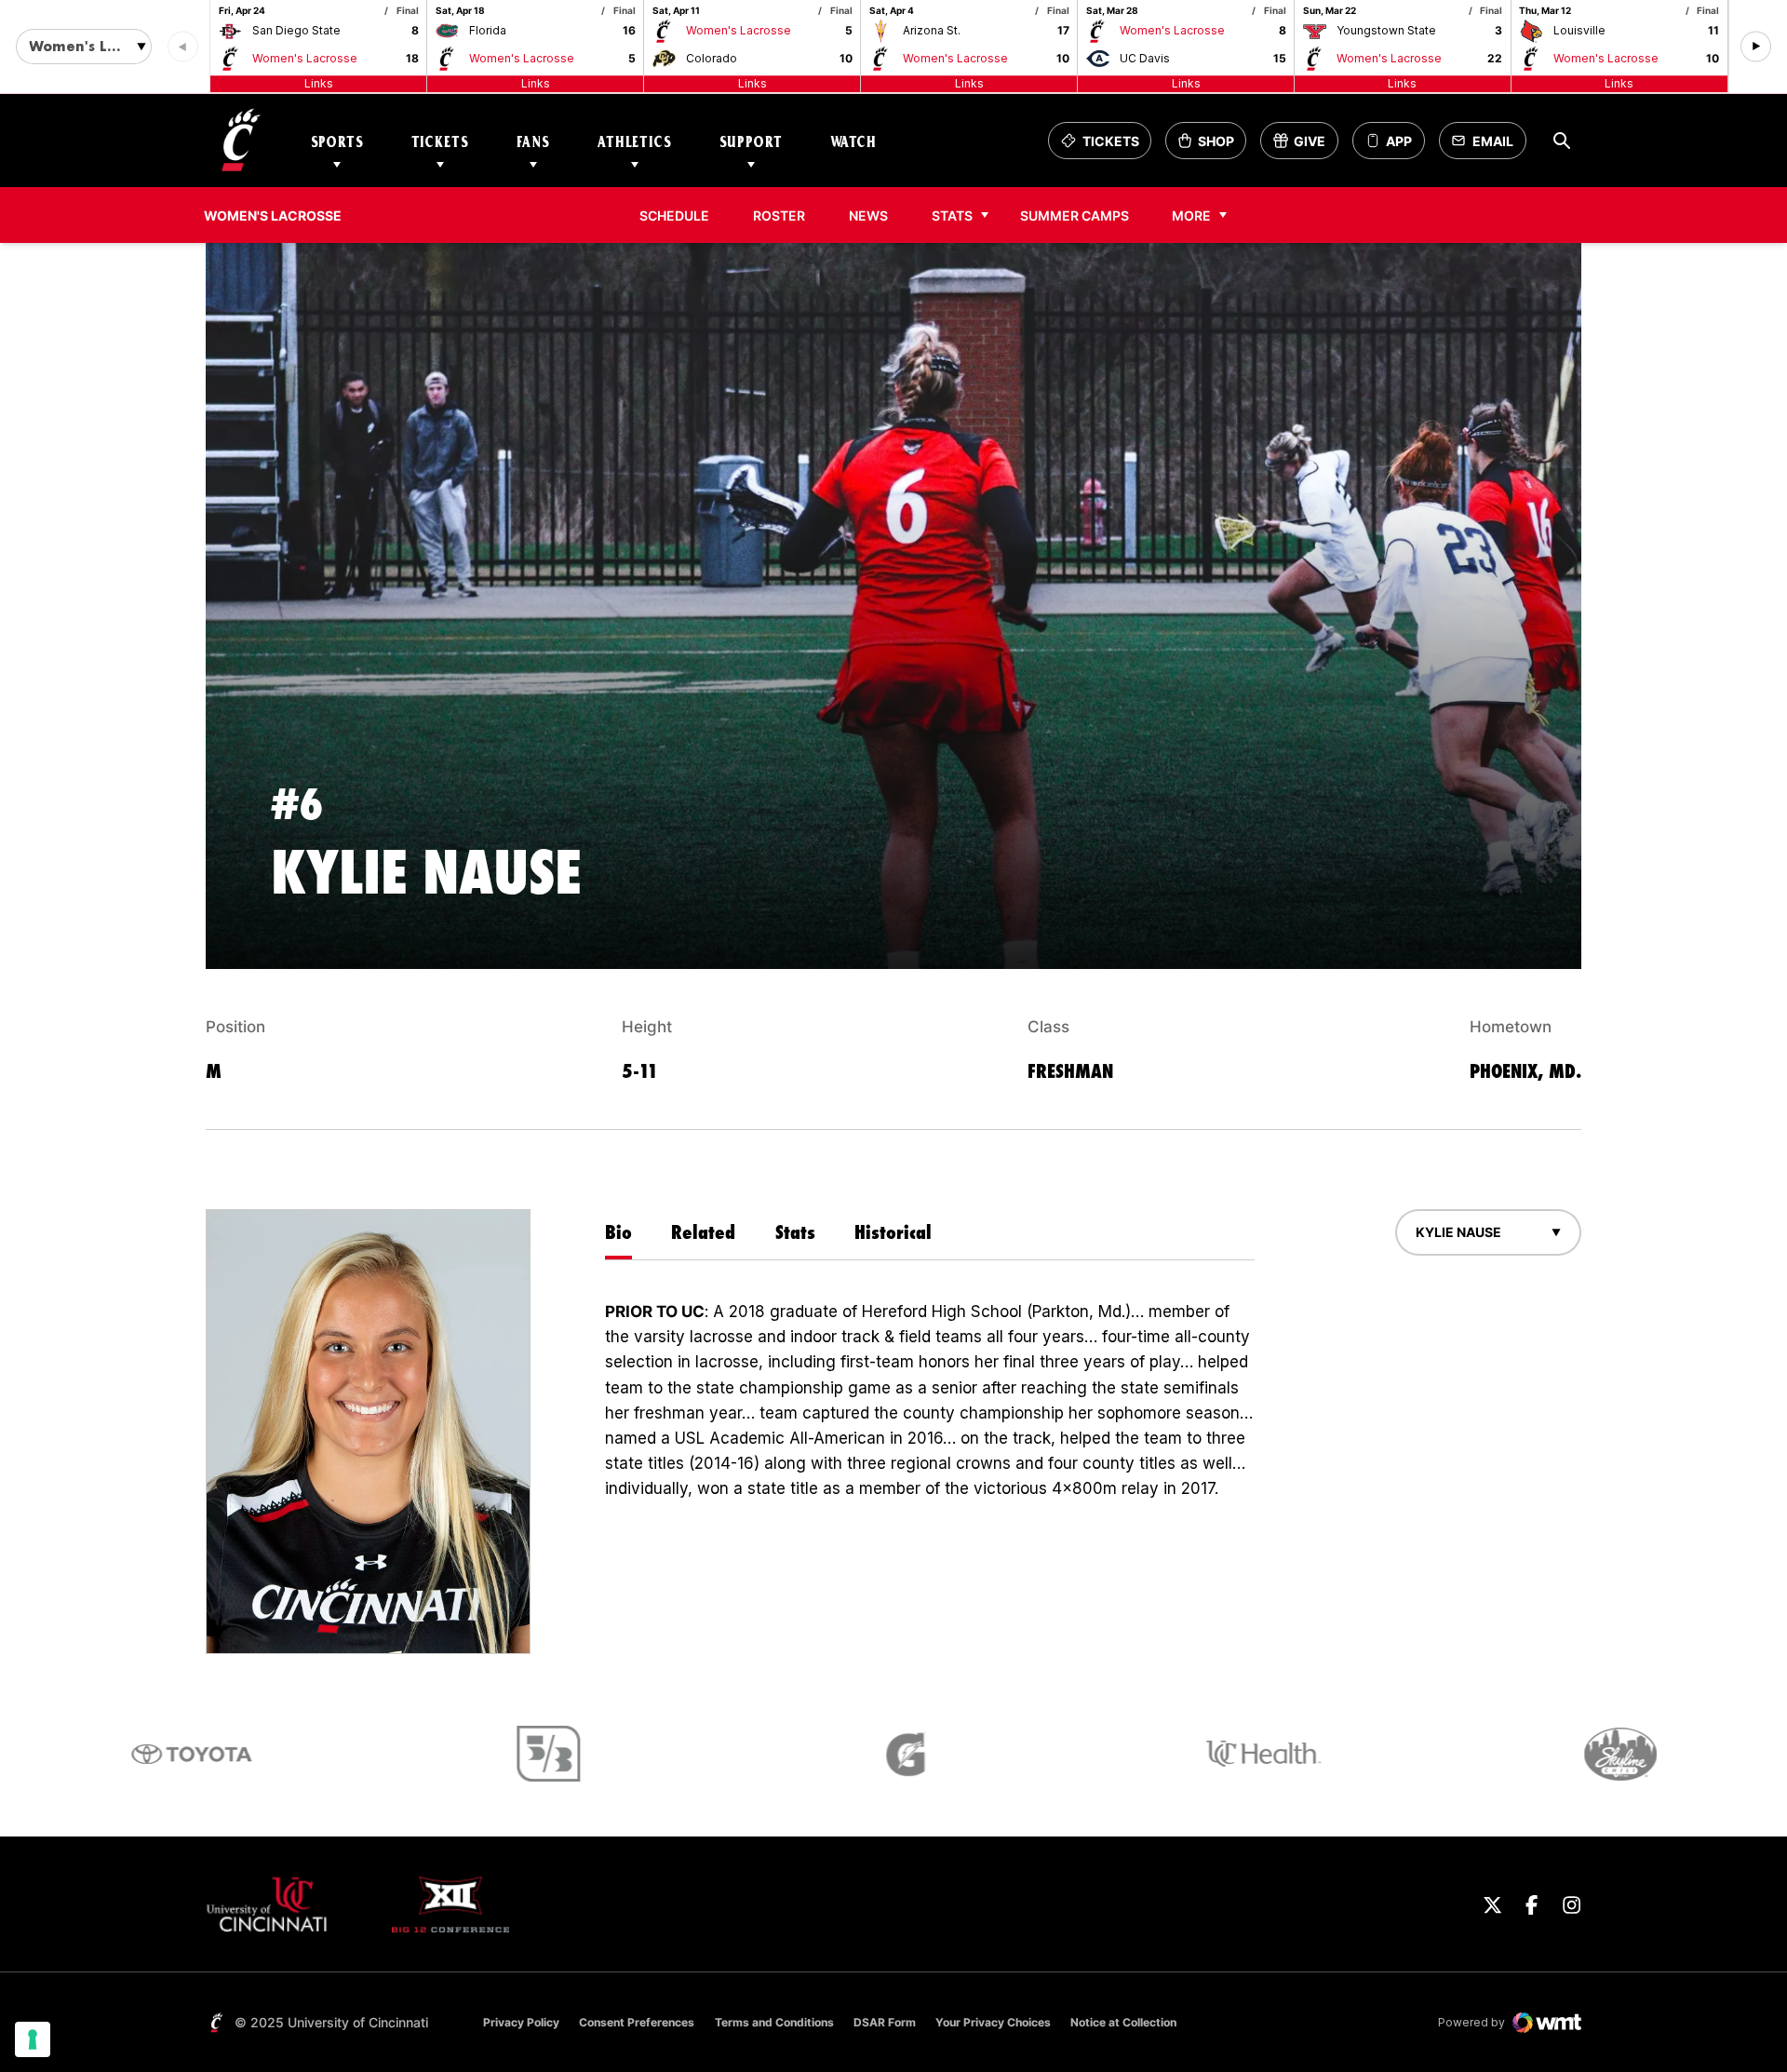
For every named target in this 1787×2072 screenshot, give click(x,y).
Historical (893, 1232)
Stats (952, 215)
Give (1305, 146)
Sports (337, 141)
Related (703, 1232)
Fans (533, 141)
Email (1488, 146)
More (1191, 215)
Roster (779, 215)
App (1399, 141)
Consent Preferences (637, 2022)
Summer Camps (1075, 215)
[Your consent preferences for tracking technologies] (33, 2039)
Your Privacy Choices (993, 2022)
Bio (618, 1232)
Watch (853, 141)
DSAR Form (885, 2022)
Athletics (635, 141)
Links (319, 83)
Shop (1212, 146)
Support (751, 141)
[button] (1756, 47)
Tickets (440, 141)
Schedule (674, 215)
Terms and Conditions (774, 2022)
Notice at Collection (1123, 2022)
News (868, 215)
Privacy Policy (521, 2022)
